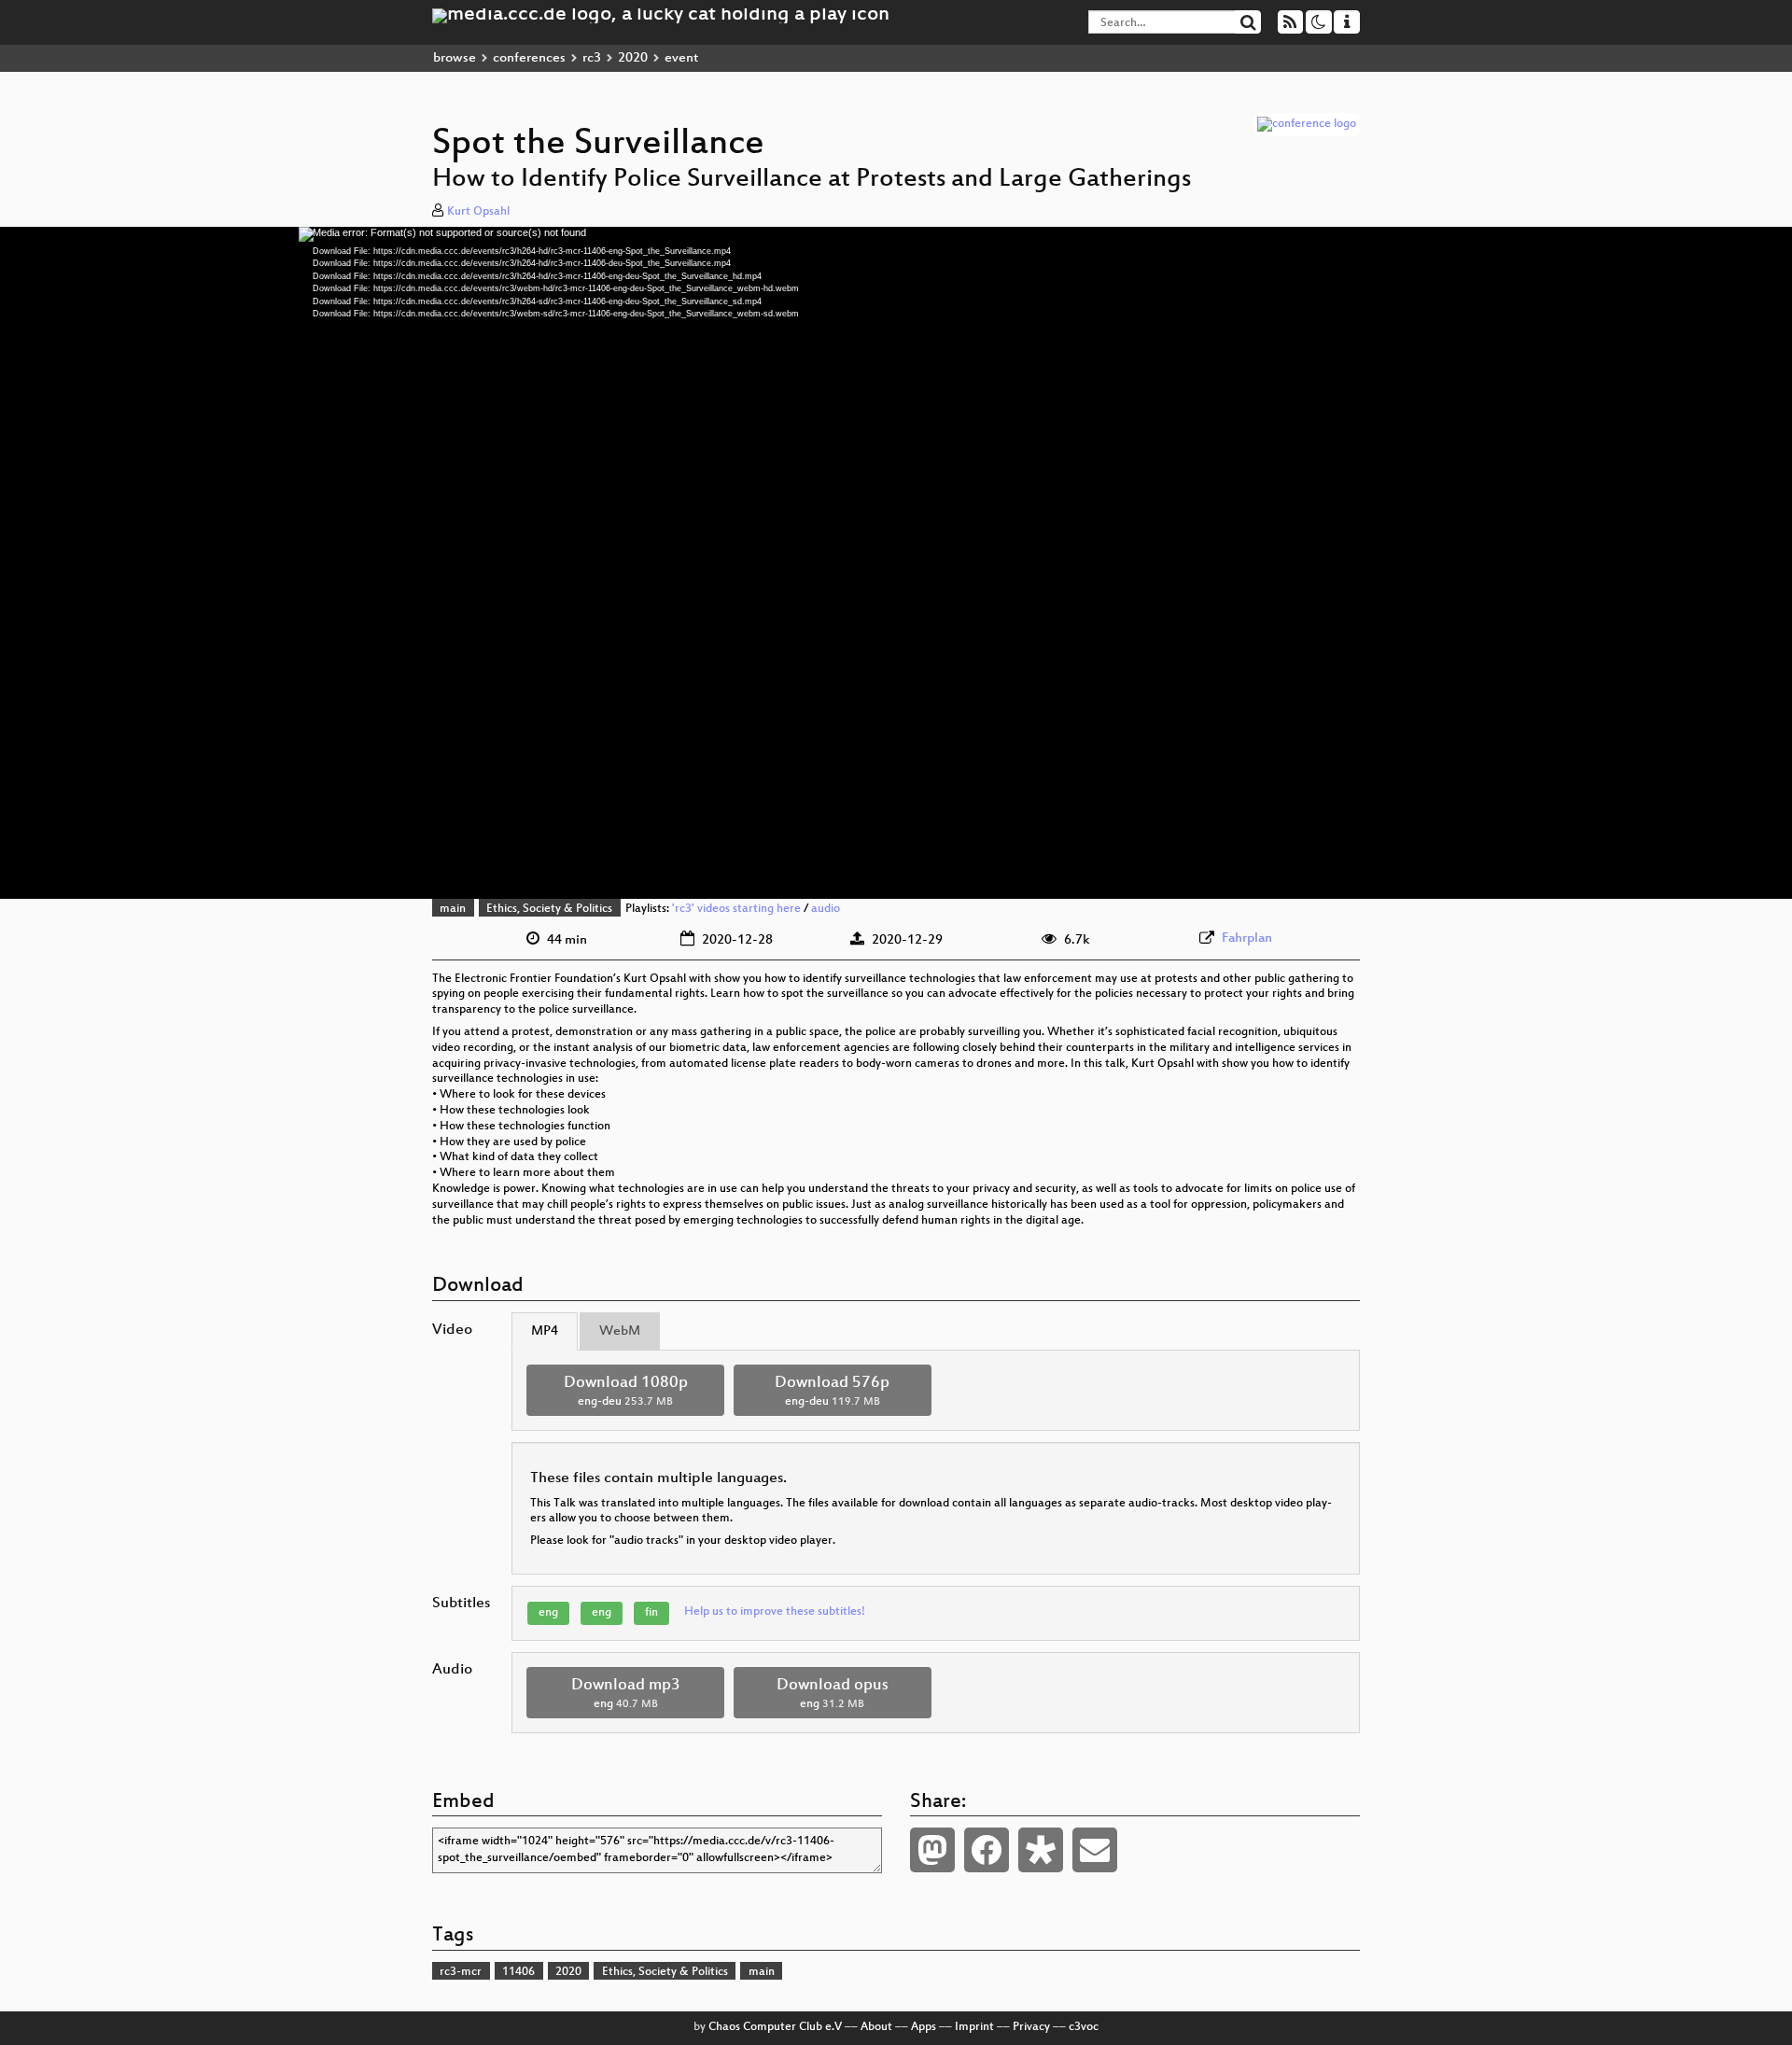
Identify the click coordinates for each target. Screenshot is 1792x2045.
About (876, 2027)
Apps (924, 2027)
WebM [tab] (620, 1331)
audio (826, 909)
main (453, 909)
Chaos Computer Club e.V (775, 2027)
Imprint (974, 2027)
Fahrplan (1247, 938)
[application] (896, 563)
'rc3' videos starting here (736, 909)
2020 (633, 58)
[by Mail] (1095, 1850)
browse (455, 58)
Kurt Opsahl (478, 212)
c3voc (1084, 2027)
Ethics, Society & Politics (549, 909)
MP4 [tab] (545, 1331)
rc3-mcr (461, 1972)
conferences (529, 58)
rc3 (592, 58)
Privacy (1031, 2027)
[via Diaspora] (1041, 1850)
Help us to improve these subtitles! (775, 1612)
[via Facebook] (987, 1850)
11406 (518, 1972)
